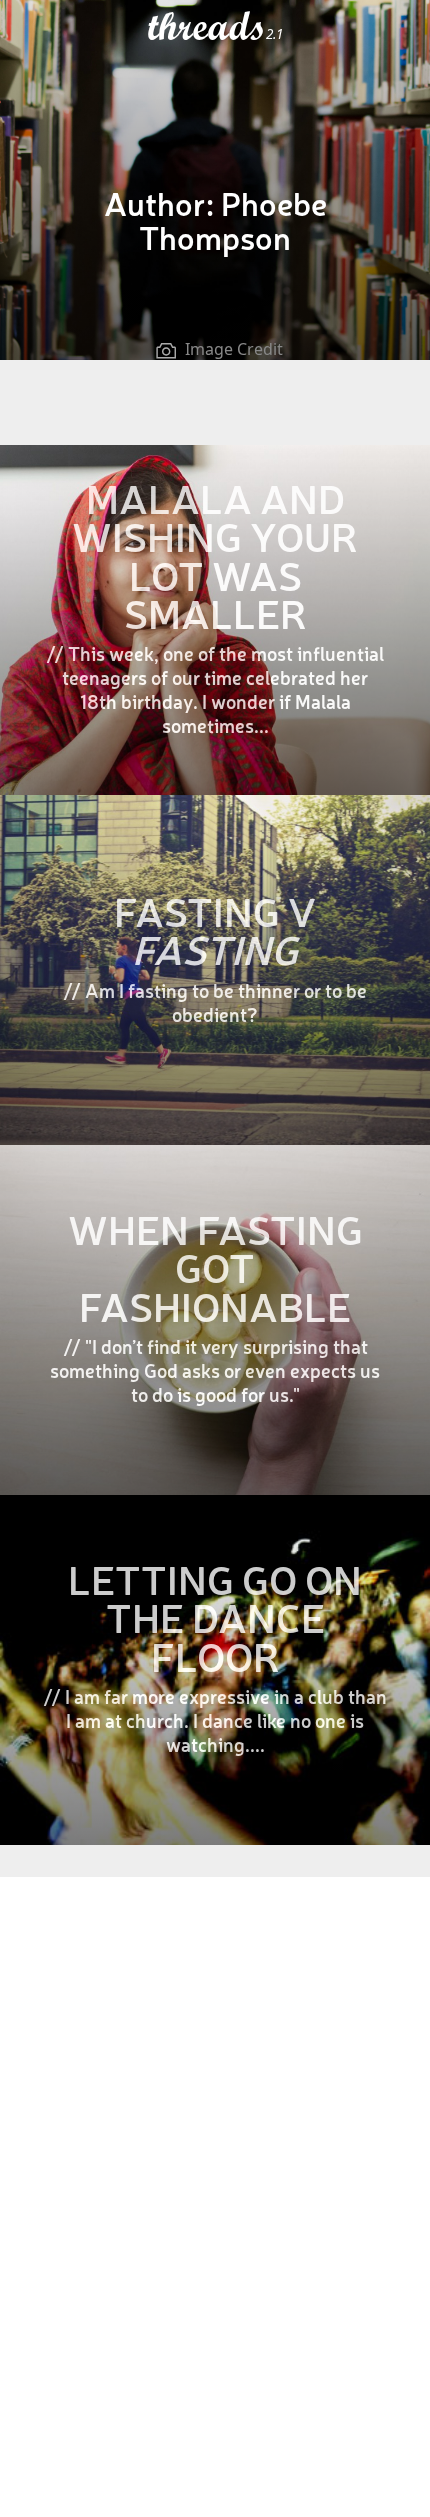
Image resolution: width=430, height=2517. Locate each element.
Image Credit (234, 349)
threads (207, 27)
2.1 (274, 34)
